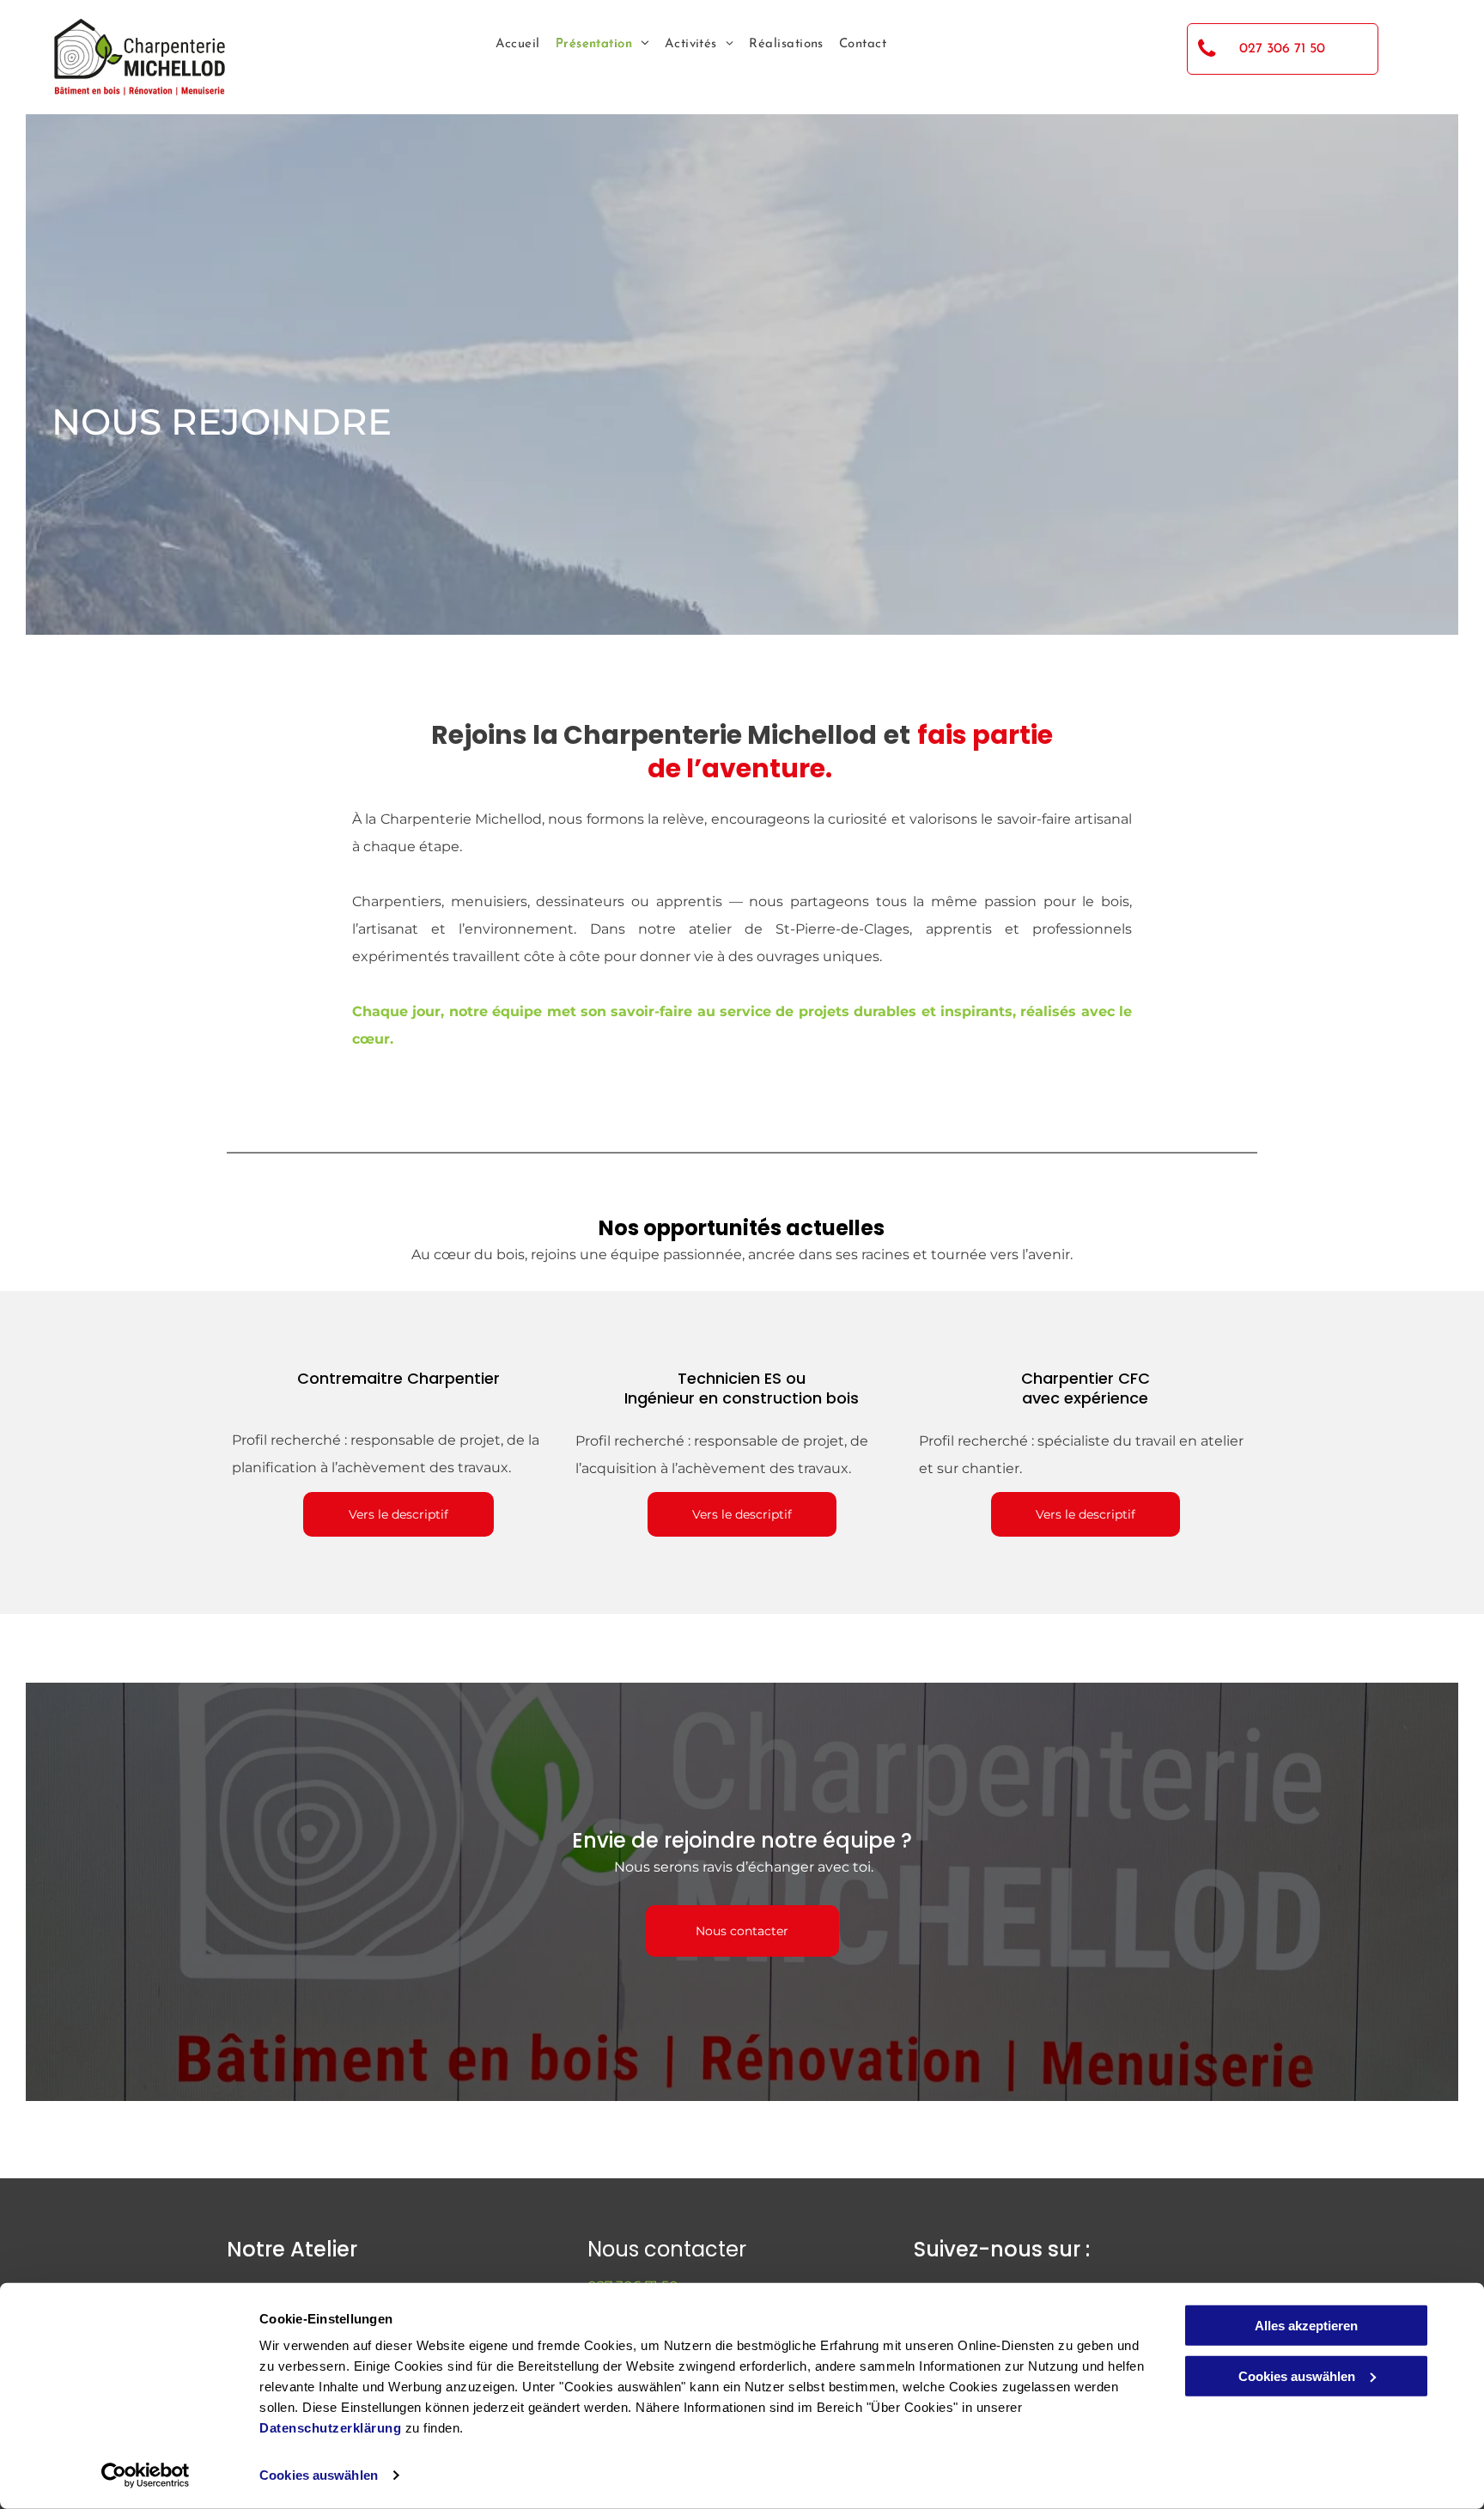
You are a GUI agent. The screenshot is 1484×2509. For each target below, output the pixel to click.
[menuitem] (510, 45)
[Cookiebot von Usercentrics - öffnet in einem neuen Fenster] (146, 2476)
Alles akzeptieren (1306, 2326)
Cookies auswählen (319, 2475)
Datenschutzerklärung (330, 2428)
